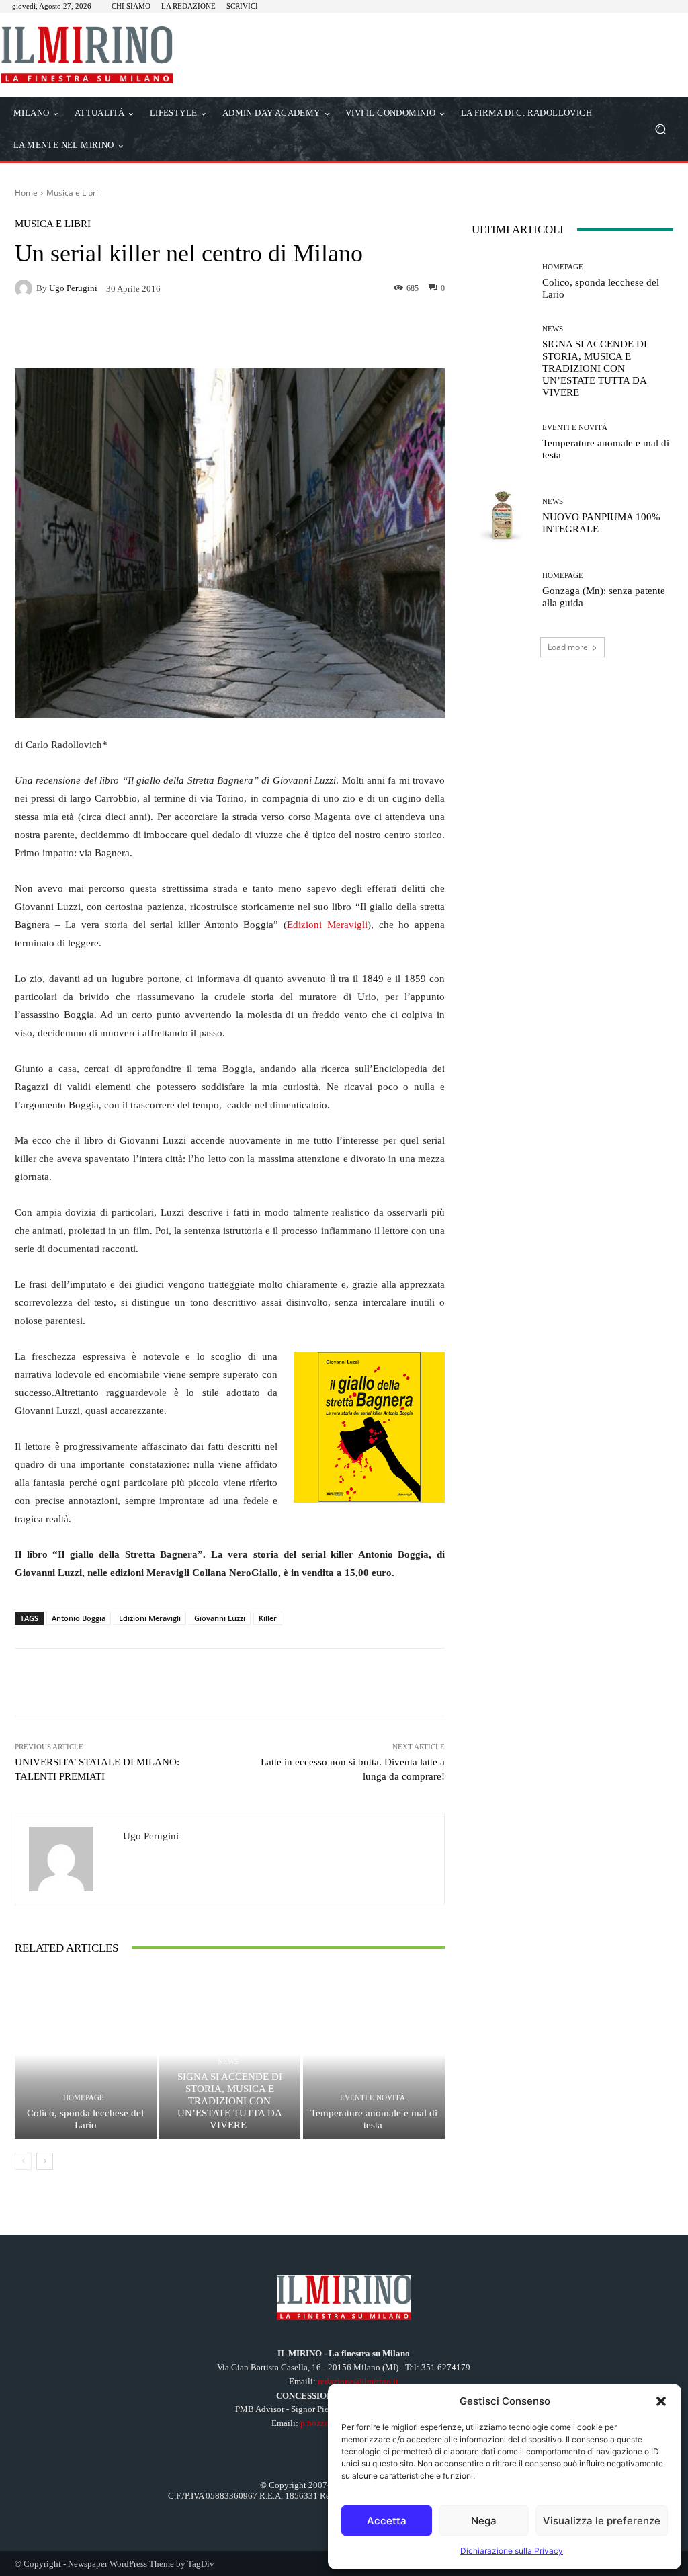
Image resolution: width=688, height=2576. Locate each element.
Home (26, 193)
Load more (568, 647)
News (228, 2062)
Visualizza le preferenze (602, 2521)
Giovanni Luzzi (220, 1618)
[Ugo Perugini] (26, 288)
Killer (268, 1618)
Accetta (387, 2521)
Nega (484, 2521)
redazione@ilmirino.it (358, 2381)
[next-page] (45, 2161)
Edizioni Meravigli (327, 925)
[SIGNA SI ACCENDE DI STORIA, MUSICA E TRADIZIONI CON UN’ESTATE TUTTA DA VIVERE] (502, 356)
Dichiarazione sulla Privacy (512, 2551)
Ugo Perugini (73, 288)
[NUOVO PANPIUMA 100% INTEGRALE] (502, 516)
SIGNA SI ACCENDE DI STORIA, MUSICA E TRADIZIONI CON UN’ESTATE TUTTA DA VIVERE (230, 2101)
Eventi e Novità (373, 2098)
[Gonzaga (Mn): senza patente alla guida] (502, 590)
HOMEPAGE (84, 2098)
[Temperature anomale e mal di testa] (374, 2055)
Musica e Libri (72, 193)
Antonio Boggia (79, 1618)
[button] (661, 2401)
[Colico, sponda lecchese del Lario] (86, 2055)
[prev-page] (23, 2161)
